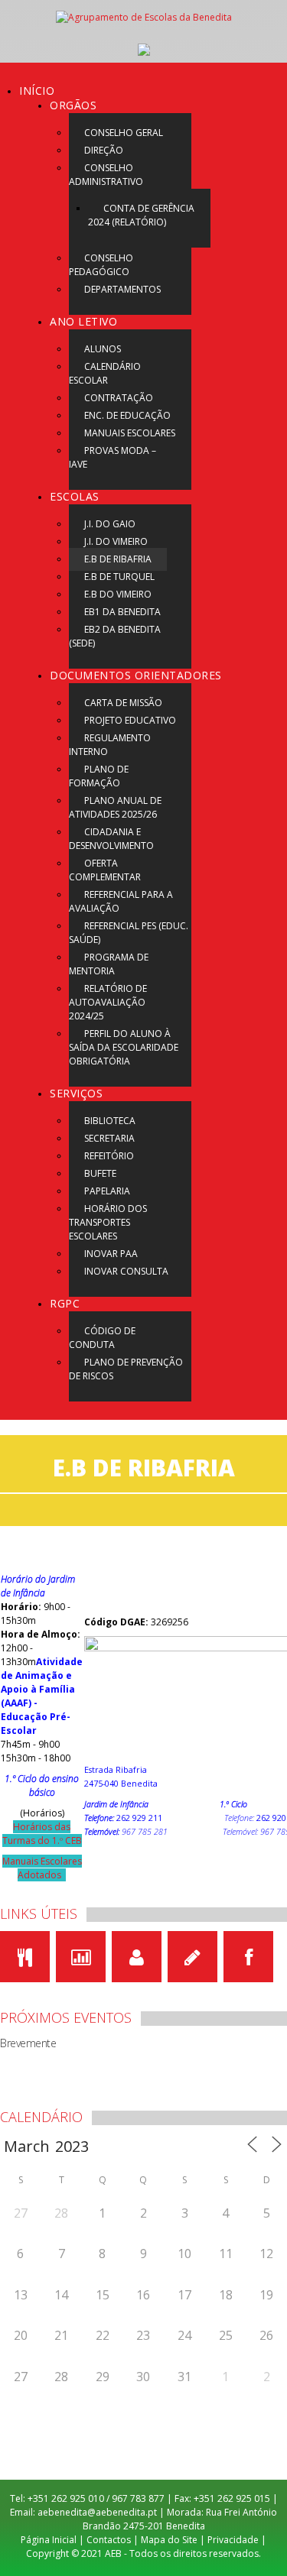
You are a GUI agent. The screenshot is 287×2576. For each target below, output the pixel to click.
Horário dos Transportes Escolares (108, 1222)
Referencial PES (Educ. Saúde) (129, 933)
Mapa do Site (169, 2540)
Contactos (109, 2540)
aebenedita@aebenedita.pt (97, 2512)
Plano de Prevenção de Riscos (126, 1369)
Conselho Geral (124, 133)
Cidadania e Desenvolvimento (111, 839)
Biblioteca (110, 1121)
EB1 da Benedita (122, 612)
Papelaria (107, 1191)
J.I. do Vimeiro (116, 541)
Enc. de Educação (127, 415)
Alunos (103, 349)
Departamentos (122, 289)
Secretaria (109, 1138)
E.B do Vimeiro (118, 594)
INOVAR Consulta (126, 1271)
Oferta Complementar (105, 870)
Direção (104, 150)
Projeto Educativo (130, 720)
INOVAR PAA (111, 1254)
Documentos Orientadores (136, 675)
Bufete (100, 1173)
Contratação (119, 398)
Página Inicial (49, 2540)
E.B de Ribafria (118, 559)
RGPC (65, 1303)
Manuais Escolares (130, 433)
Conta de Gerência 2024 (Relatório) (141, 215)
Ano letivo (83, 321)
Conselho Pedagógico (101, 265)
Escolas (75, 496)
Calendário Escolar (105, 373)
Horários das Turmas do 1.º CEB (42, 1834)
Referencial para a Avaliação (121, 901)
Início (37, 91)
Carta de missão (123, 703)
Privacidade (233, 2540)
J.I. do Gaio (110, 524)
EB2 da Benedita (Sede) (115, 636)
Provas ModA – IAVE (113, 457)
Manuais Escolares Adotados (42, 1868)
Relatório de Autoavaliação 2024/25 (108, 1002)
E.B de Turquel (119, 577)
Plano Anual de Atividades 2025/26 (115, 807)
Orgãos (73, 105)
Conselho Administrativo (106, 175)
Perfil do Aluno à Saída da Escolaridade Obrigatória (124, 1047)
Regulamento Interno (110, 745)
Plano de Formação (99, 776)
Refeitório (109, 1156)
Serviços (76, 1093)
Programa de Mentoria (109, 964)
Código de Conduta (102, 1338)
